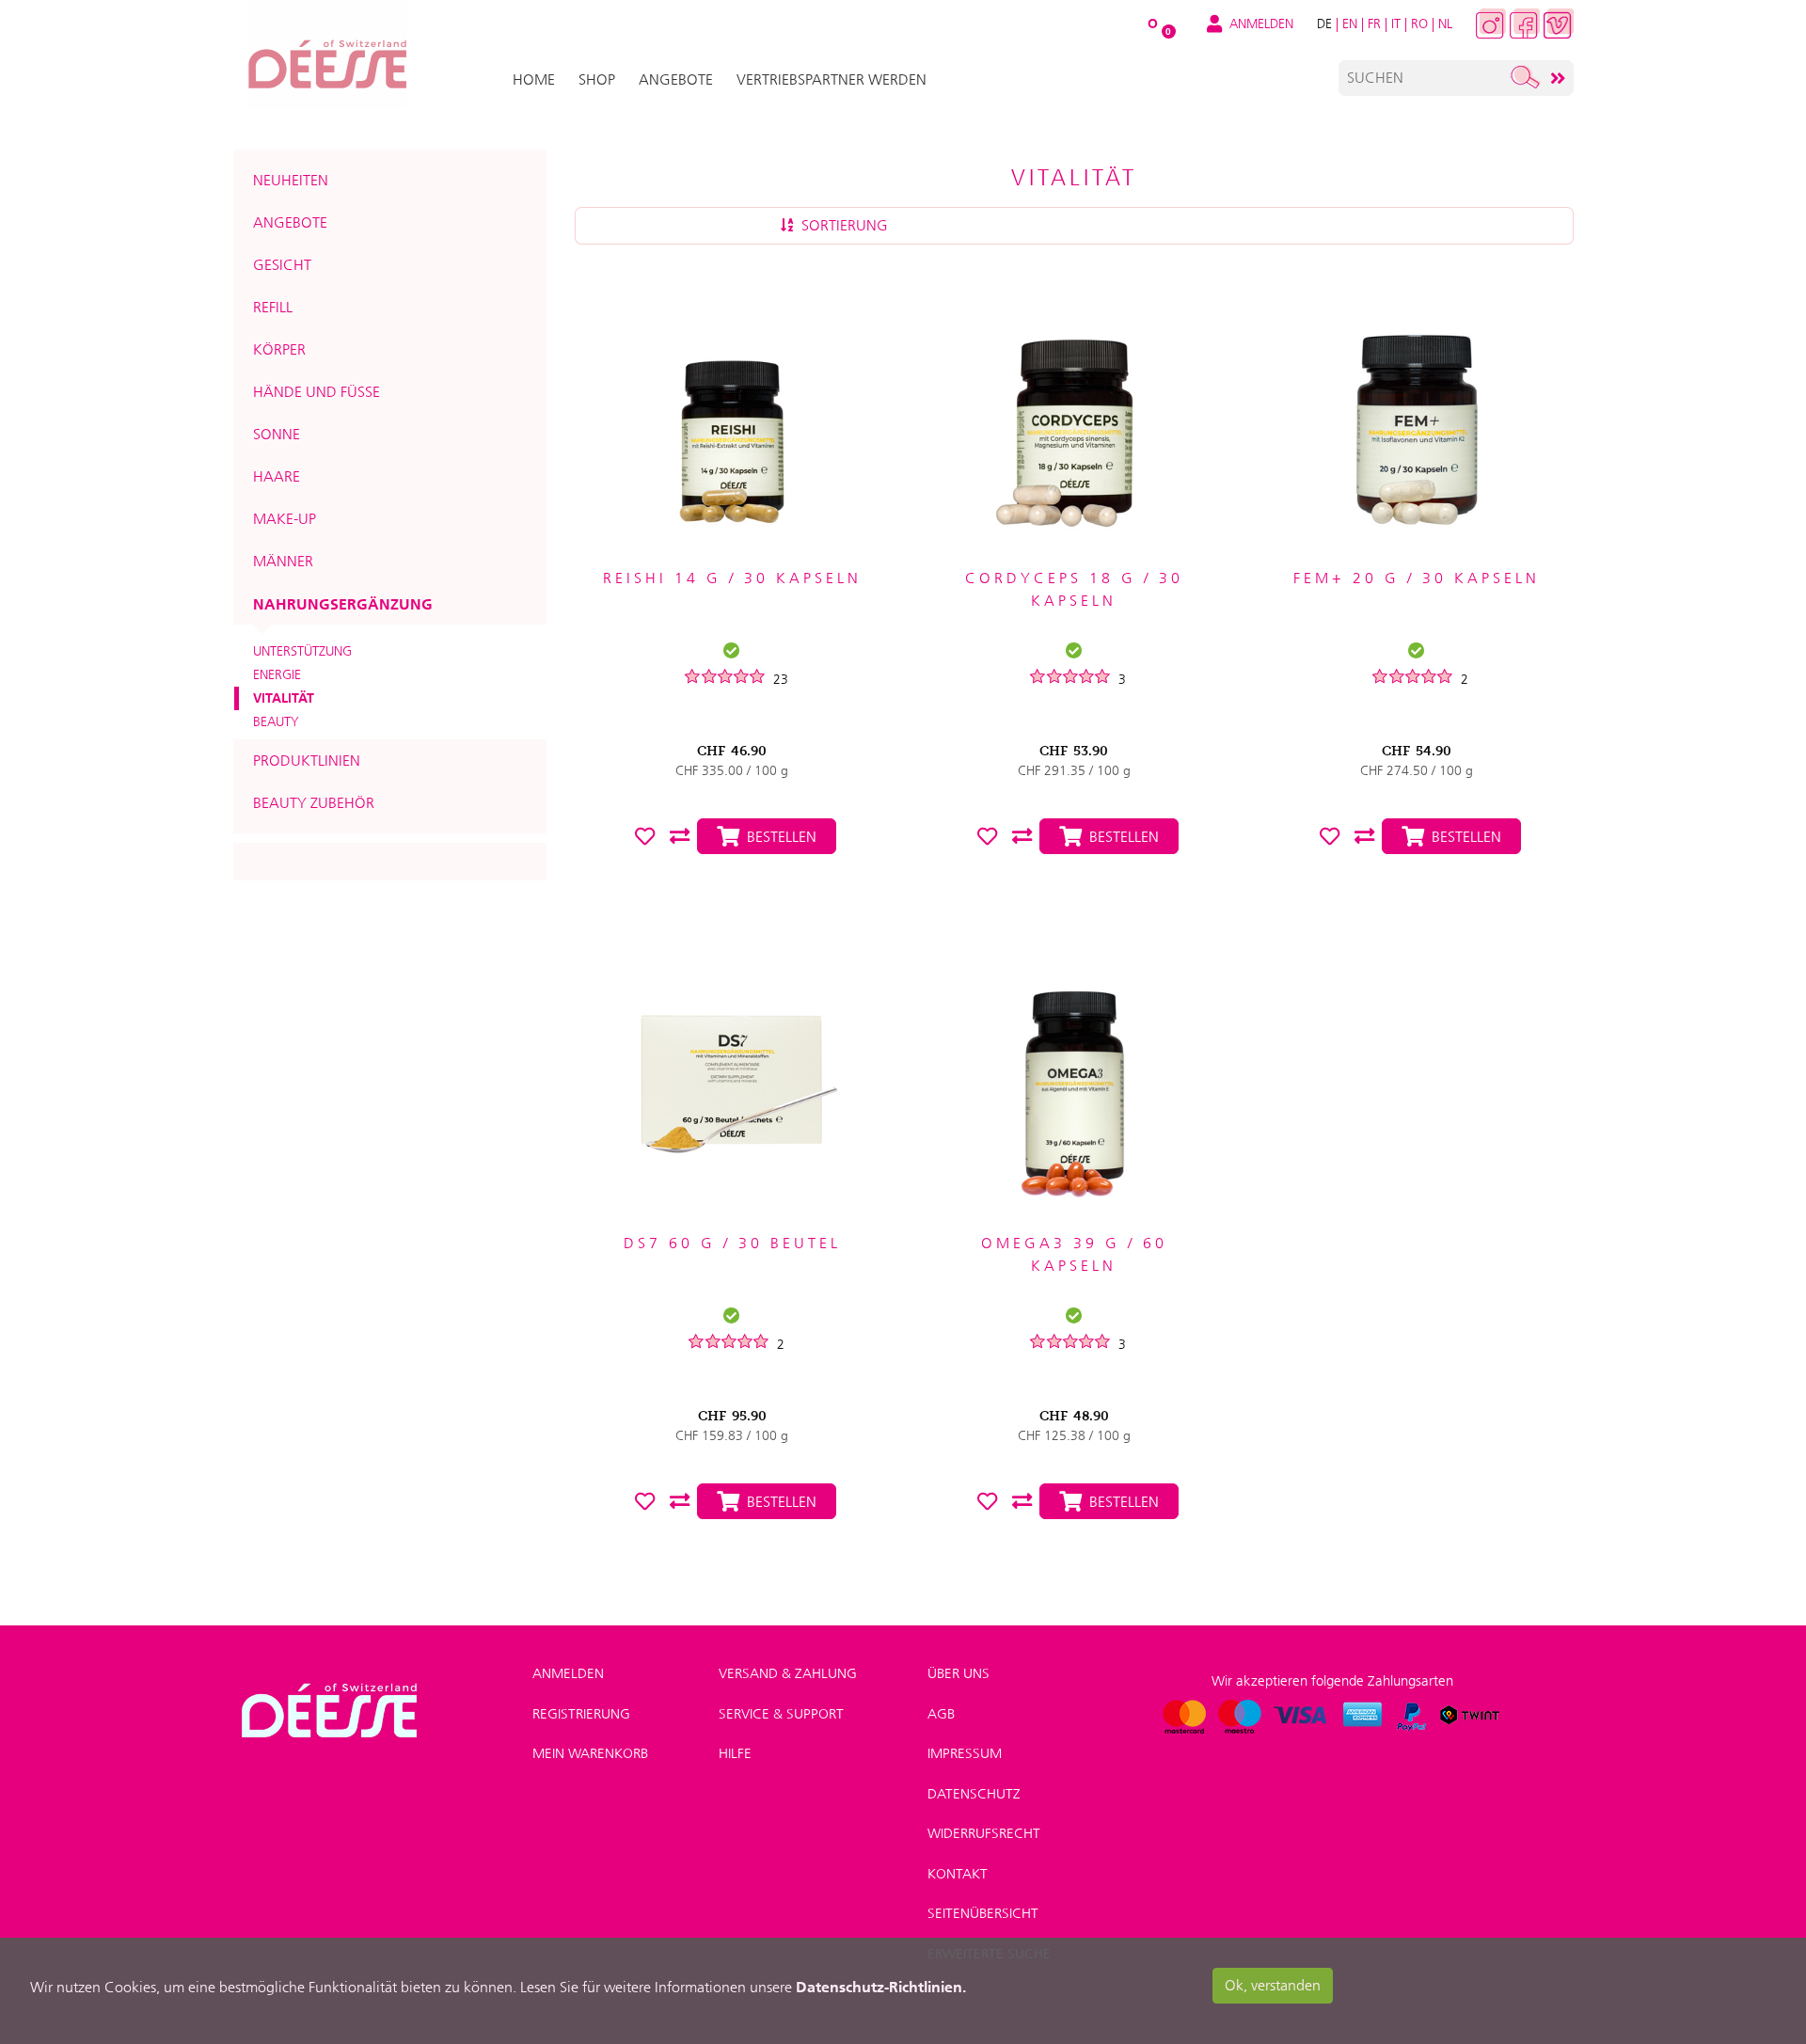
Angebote (290, 222)
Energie (277, 674)
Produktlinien (307, 761)
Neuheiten (291, 180)
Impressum (965, 1753)
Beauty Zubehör (314, 803)
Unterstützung (302, 651)
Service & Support (781, 1714)
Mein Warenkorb (590, 1753)
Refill (273, 307)
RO (1419, 24)
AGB (941, 1714)
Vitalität (284, 698)
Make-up (285, 519)
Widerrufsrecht (984, 1833)
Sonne (277, 434)
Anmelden (568, 1673)
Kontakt (958, 1874)
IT (1396, 24)
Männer (283, 561)
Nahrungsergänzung (343, 604)
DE (1324, 24)
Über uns (958, 1673)
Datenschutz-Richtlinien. (881, 1987)
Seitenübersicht (983, 1913)
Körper (279, 349)
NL (1445, 24)
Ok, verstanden (1273, 1985)
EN (1350, 24)
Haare (277, 476)
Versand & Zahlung (788, 1673)
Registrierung (581, 1714)
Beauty (276, 721)
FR (1374, 24)
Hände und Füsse (317, 392)
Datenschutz (974, 1794)
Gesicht (282, 265)
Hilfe (735, 1753)
